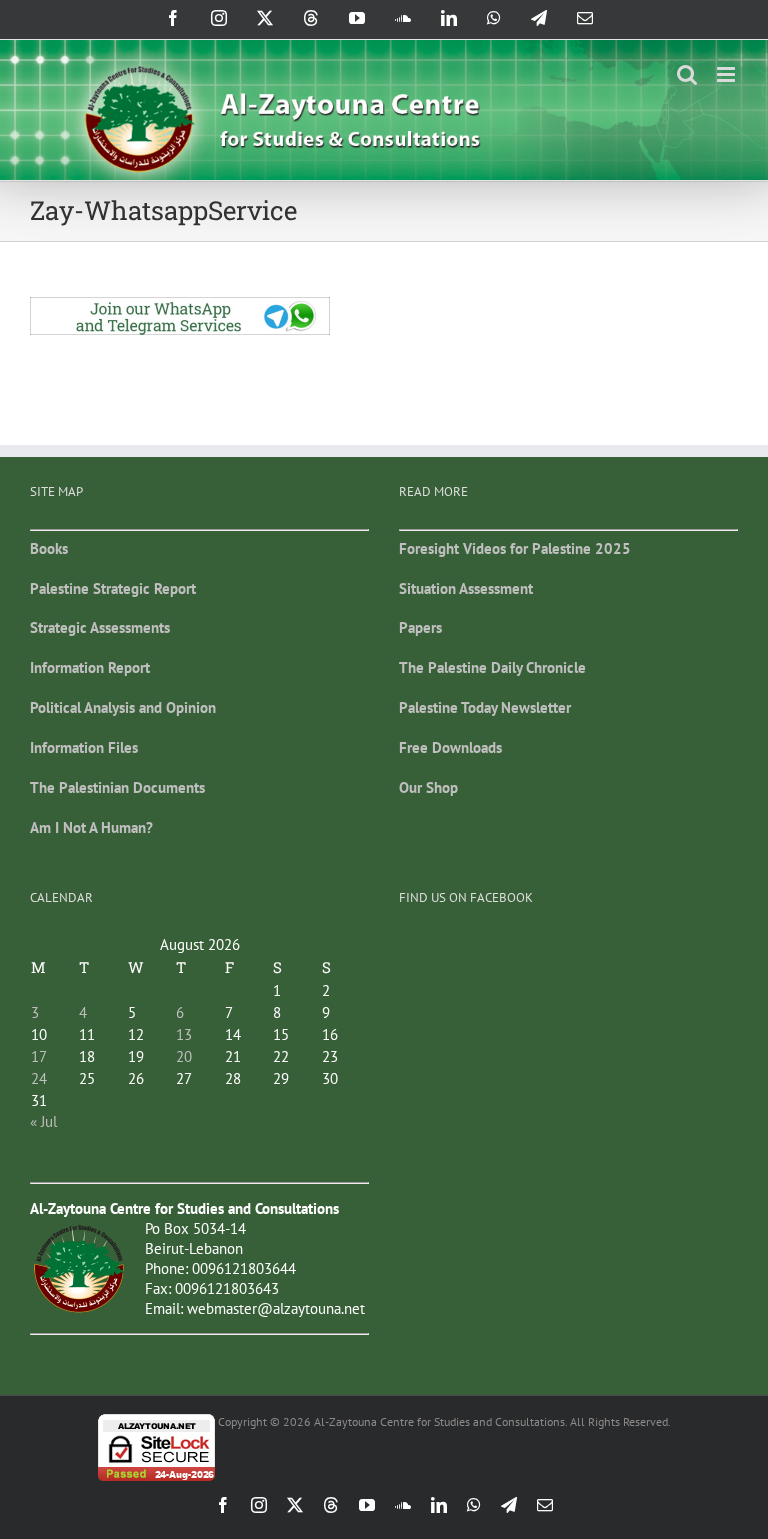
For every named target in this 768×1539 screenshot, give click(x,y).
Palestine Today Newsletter (485, 707)
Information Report (90, 667)
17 (39, 1056)
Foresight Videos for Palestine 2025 (515, 548)
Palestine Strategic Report (113, 588)
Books (49, 548)
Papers (420, 627)
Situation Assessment (466, 588)
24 (39, 1078)
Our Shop (428, 787)
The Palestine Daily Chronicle (492, 667)
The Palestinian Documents (117, 787)
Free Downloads (450, 747)
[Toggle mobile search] (687, 74)
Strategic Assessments (100, 627)
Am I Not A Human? (91, 827)
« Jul (43, 1121)
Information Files (84, 747)
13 (184, 1034)
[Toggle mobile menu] (727, 74)
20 (184, 1056)
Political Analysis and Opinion (123, 707)
